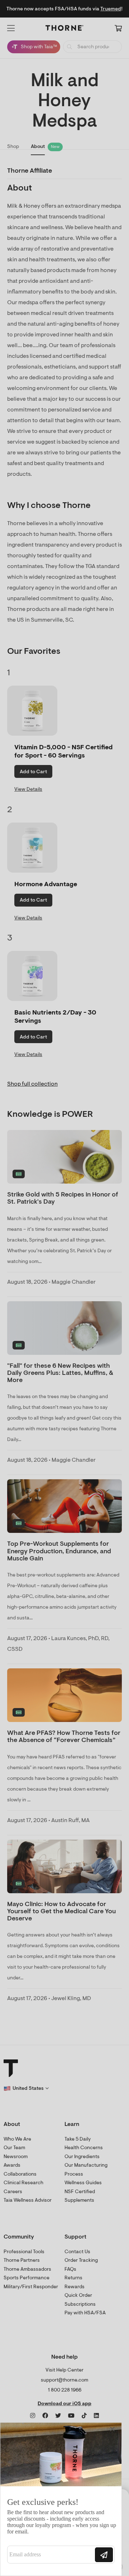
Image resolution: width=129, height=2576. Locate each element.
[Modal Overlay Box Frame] (61, 2499)
